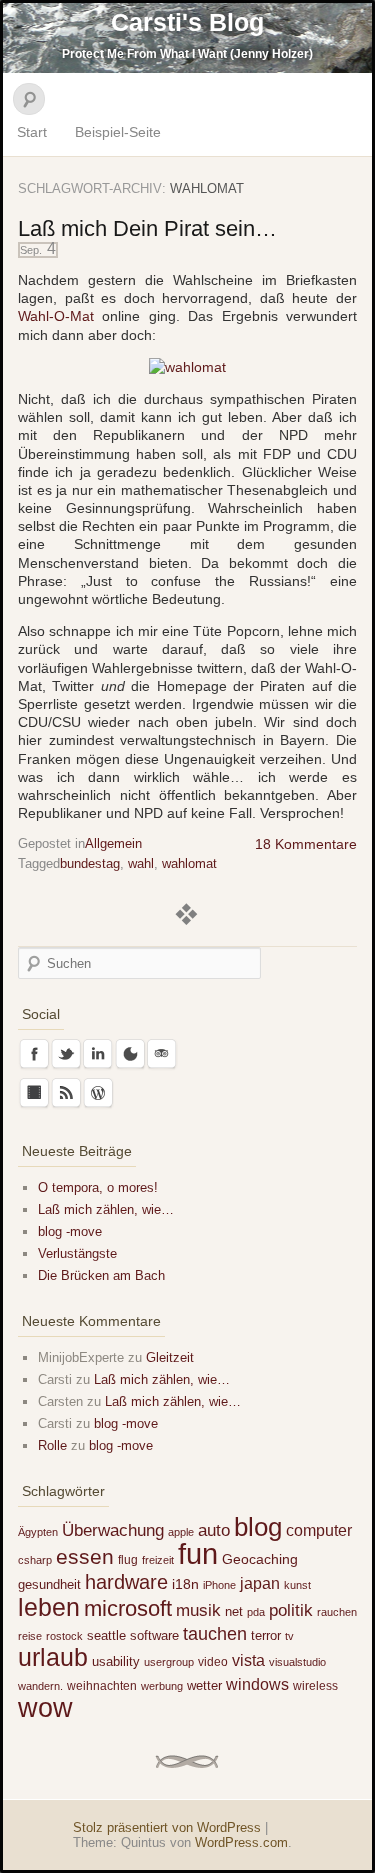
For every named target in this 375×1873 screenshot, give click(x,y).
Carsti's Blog (187, 22)
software (154, 1635)
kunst (297, 1585)
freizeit (158, 1560)
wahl (141, 863)
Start (32, 132)
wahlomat (189, 863)
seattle (106, 1635)
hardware (126, 1582)
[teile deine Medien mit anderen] (187, 367)
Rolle (52, 1445)
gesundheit (49, 1584)
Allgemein (113, 843)
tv (289, 1636)
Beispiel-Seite (118, 132)
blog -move (70, 1231)
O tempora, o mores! (98, 1187)
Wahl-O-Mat (56, 316)
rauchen (337, 1612)
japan (260, 1583)
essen (85, 1557)
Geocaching (260, 1559)
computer (319, 1530)
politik (291, 1610)
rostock (64, 1636)
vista (248, 1660)
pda (256, 1612)
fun (198, 1553)
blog (258, 1527)
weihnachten (102, 1686)
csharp (35, 1560)
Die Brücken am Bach (101, 1275)
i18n (185, 1584)
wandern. (40, 1686)
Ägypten (38, 1532)
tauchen (215, 1634)
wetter (204, 1685)
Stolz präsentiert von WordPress (167, 1827)
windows (257, 1684)
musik (198, 1610)
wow (45, 1707)
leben (49, 1607)
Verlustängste (77, 1253)
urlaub (53, 1657)
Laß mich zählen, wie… (106, 1209)
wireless (315, 1686)
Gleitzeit (170, 1357)
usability (116, 1661)
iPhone (219, 1585)
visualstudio (297, 1662)
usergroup (169, 1662)
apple (181, 1532)
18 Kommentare (306, 844)
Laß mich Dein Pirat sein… (147, 228)
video (213, 1662)
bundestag (90, 863)
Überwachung (113, 1530)
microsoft (128, 1608)
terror (266, 1635)
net (234, 1611)
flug (128, 1560)
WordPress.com (241, 1842)
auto (214, 1530)
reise (30, 1636)
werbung (162, 1686)
